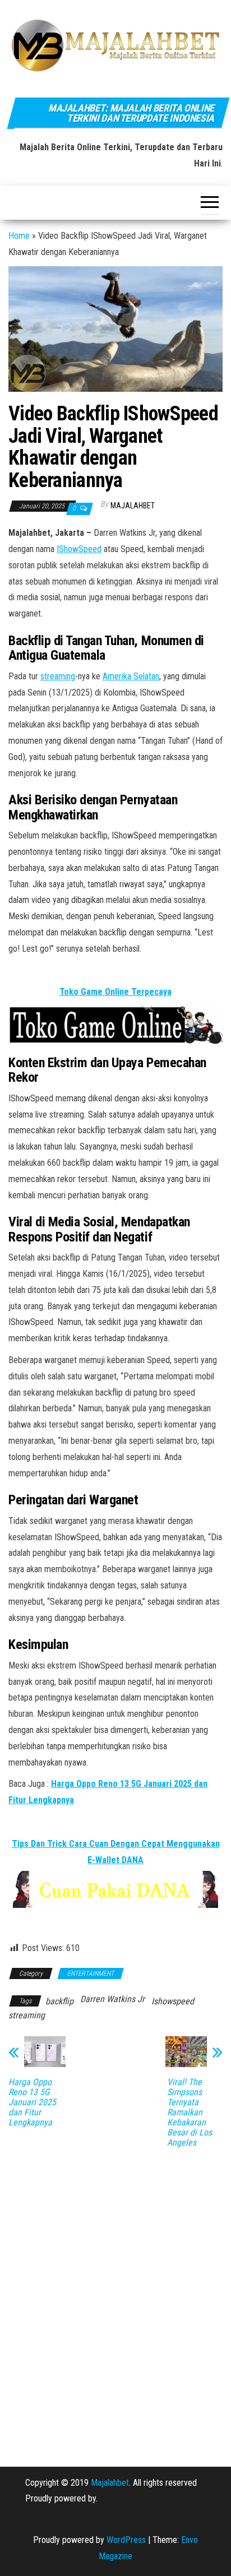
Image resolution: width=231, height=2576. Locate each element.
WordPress (126, 2540)
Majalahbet (110, 2483)
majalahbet (133, 506)
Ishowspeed (173, 2001)
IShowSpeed (79, 549)
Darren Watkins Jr (112, 1999)
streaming (58, 676)
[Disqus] (115, 2299)
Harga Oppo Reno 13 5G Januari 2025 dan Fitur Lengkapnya (32, 2102)
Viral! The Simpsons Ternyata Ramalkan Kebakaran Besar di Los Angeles (190, 2112)
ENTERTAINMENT (91, 1973)
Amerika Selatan (131, 676)
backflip (59, 2001)
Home (19, 236)
